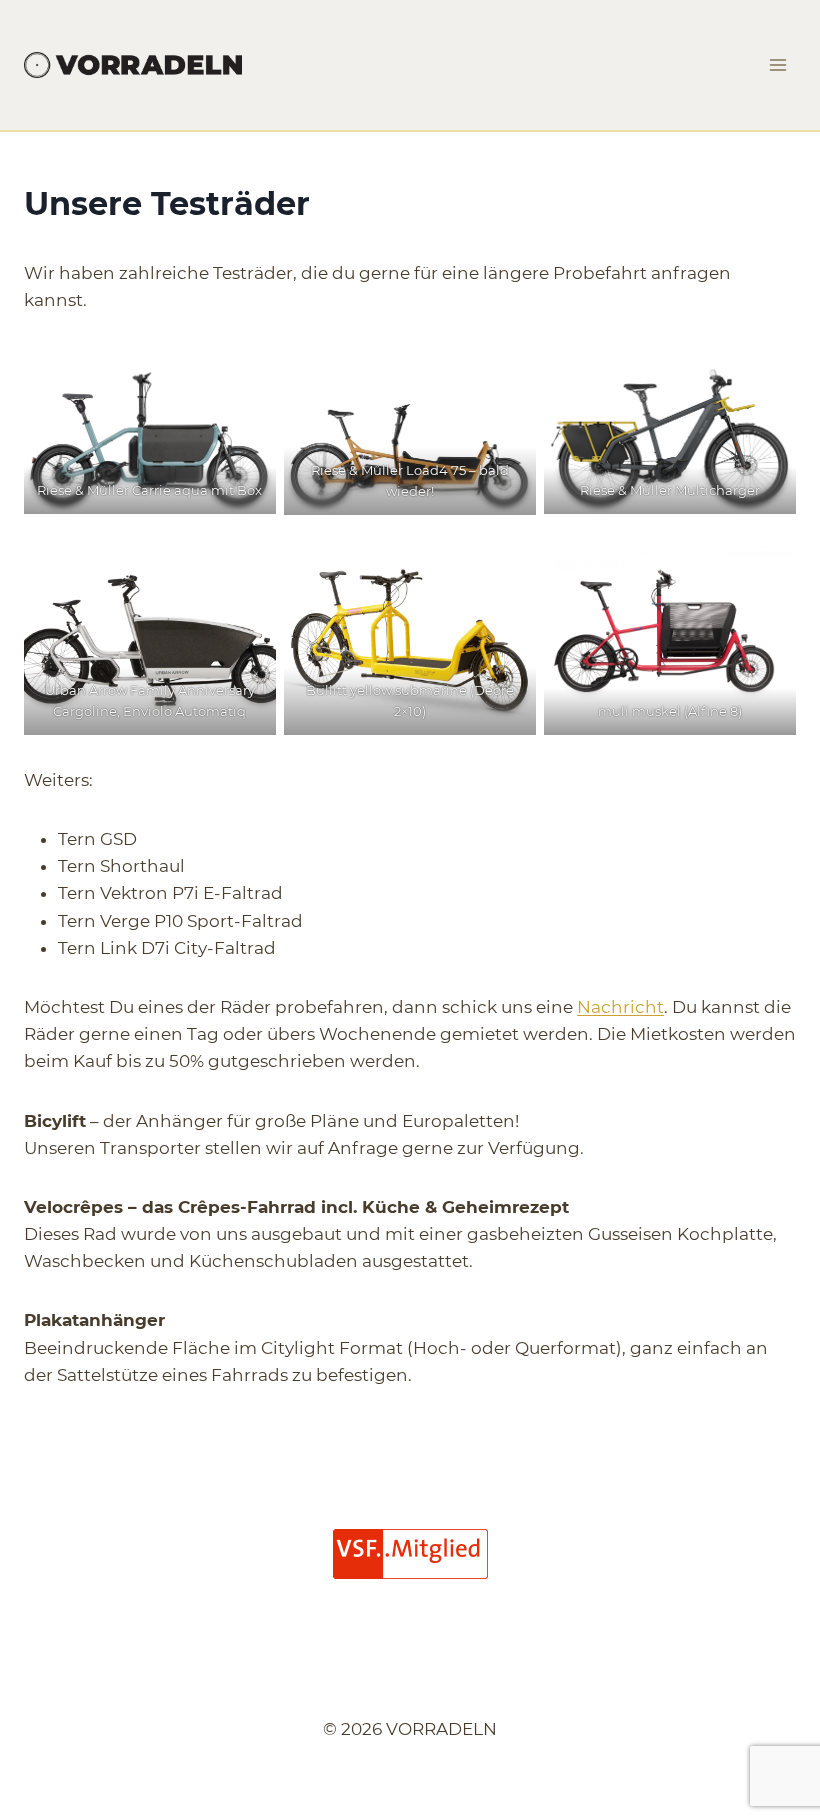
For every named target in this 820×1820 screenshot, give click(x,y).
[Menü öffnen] (777, 64)
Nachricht (620, 1007)
